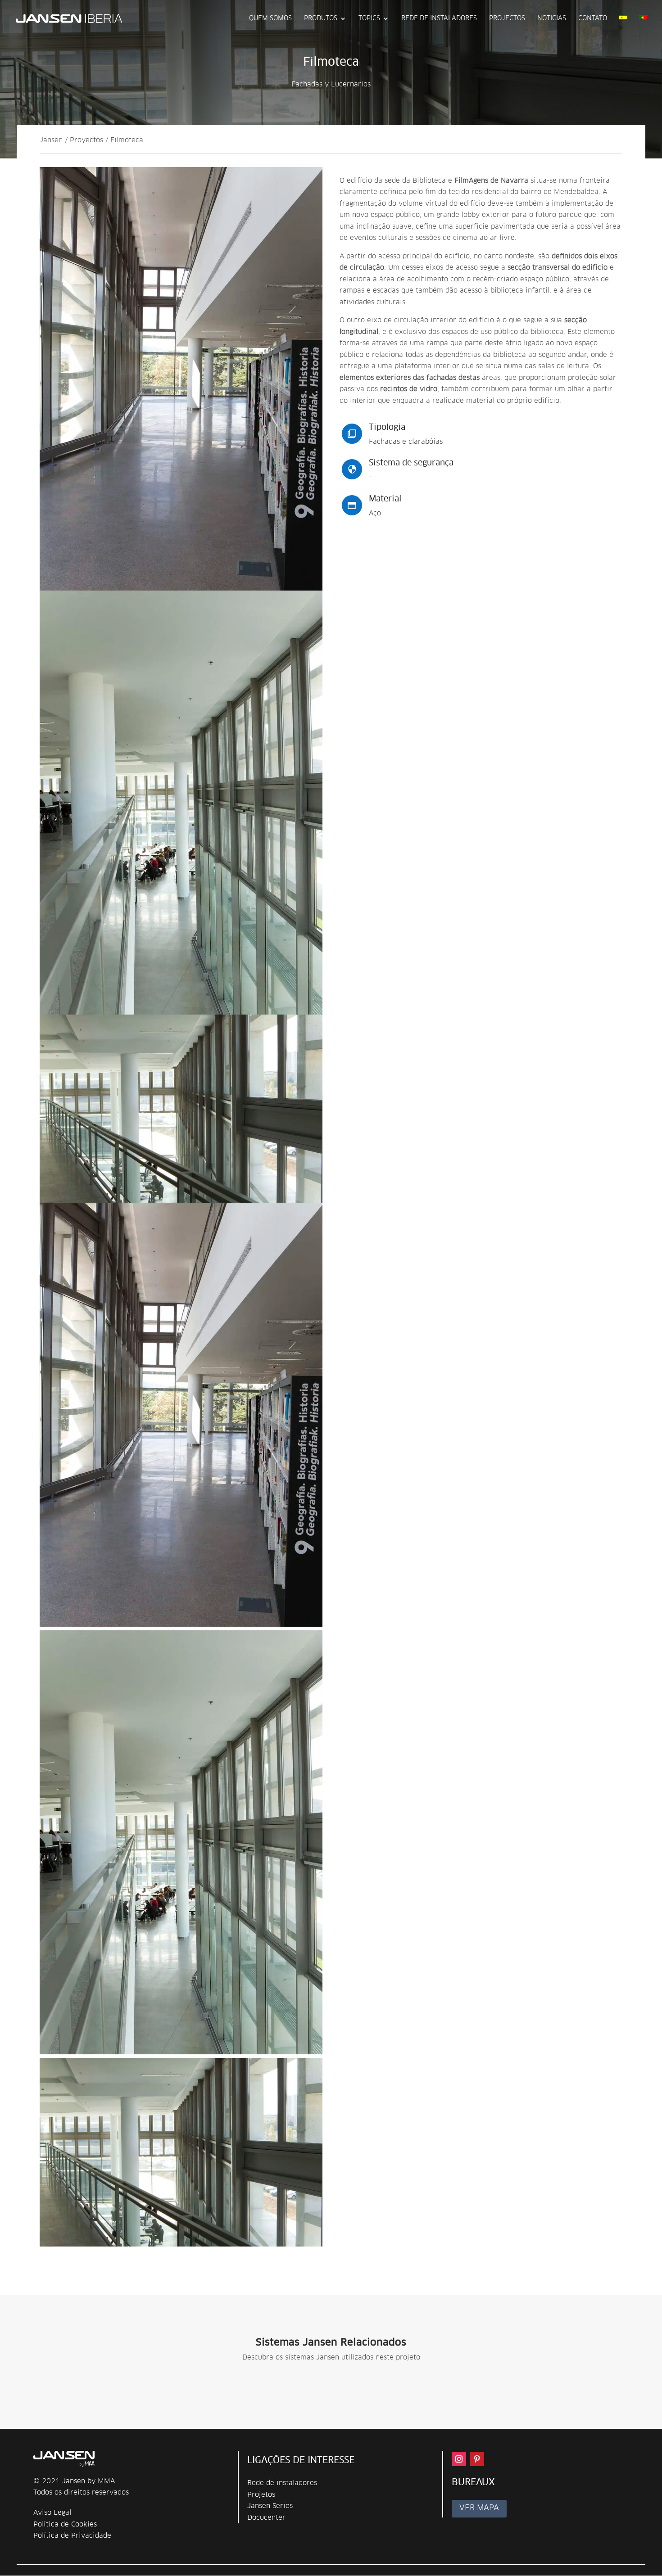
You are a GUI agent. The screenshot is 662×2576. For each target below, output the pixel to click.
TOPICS (369, 18)
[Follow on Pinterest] (477, 2459)
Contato (593, 18)
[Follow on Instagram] (459, 2459)
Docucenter (266, 2518)
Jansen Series (270, 2506)
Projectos (507, 18)
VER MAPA (479, 2508)
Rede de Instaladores (439, 18)
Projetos (261, 2495)
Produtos (321, 18)
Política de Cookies (65, 2524)
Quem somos (270, 18)
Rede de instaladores (282, 2483)
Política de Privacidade (72, 2536)
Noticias (552, 18)
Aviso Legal (52, 2513)
